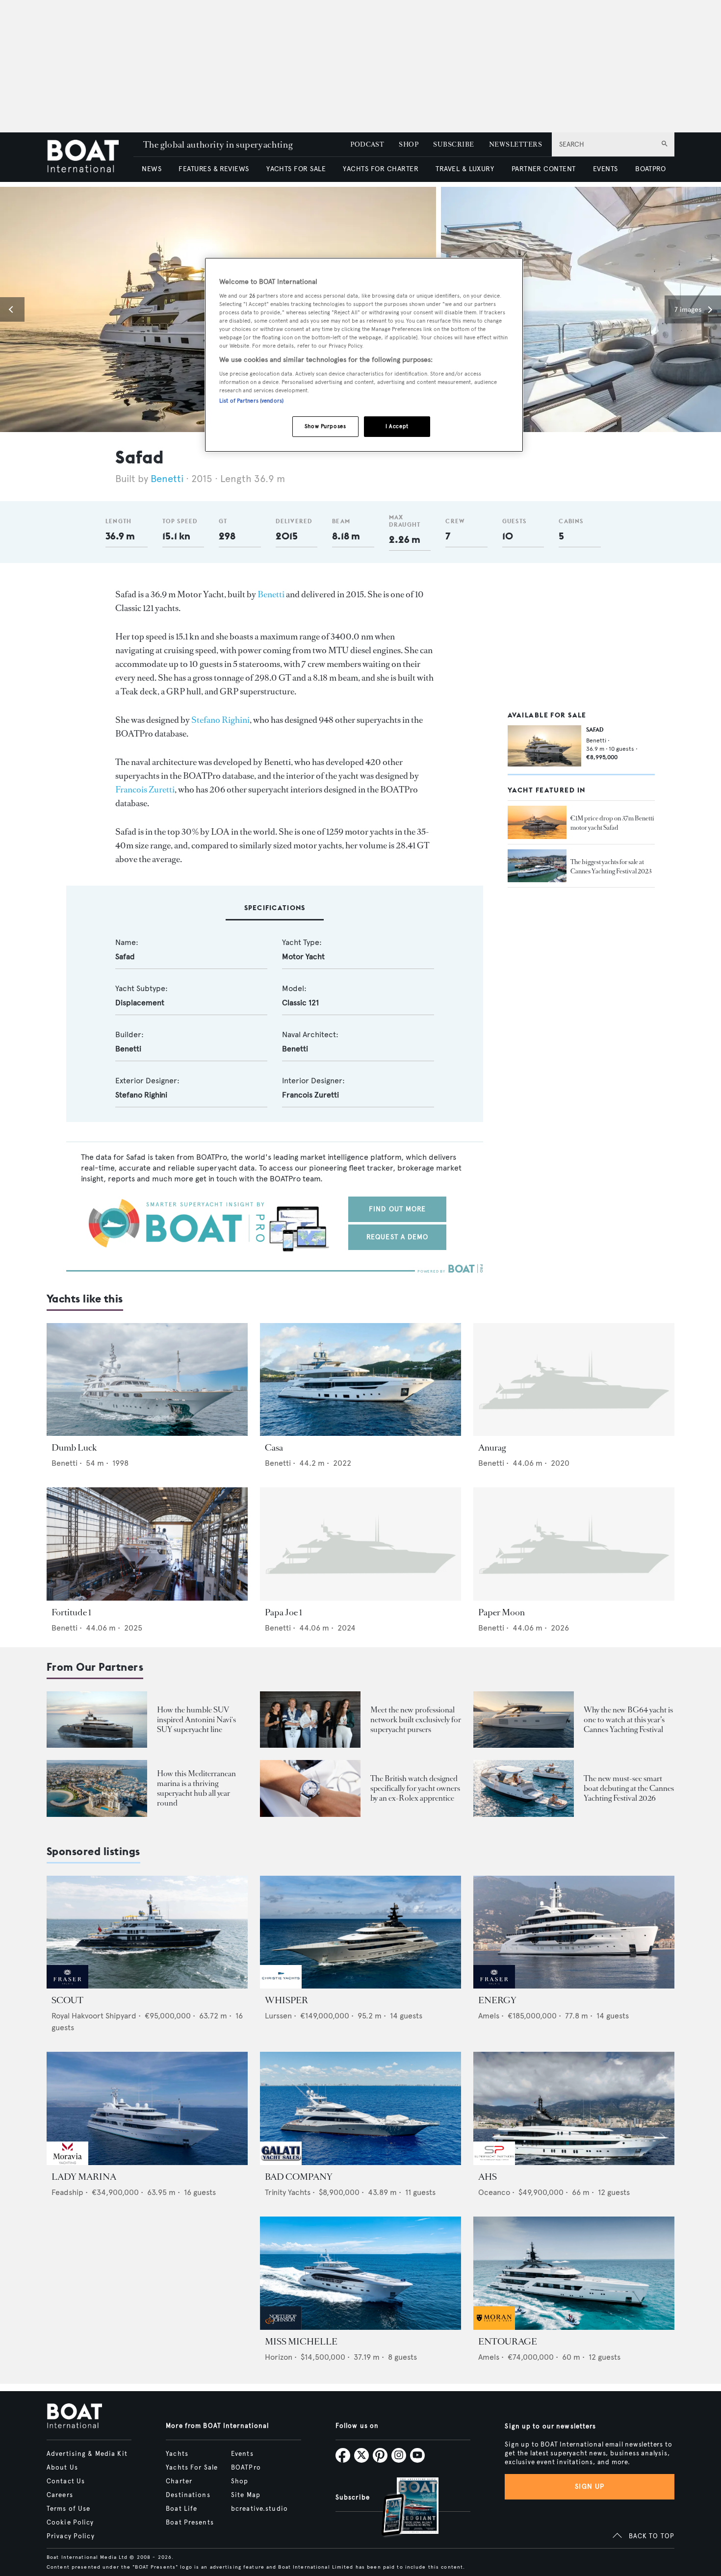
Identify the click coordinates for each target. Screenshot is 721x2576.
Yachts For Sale (192, 2468)
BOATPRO (650, 169)
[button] (12, 309)
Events (242, 2454)
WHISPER (286, 2000)
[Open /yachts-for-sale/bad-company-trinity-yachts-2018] (360, 2108)
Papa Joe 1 (283, 1612)
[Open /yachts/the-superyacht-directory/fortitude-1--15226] (147, 1544)
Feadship (67, 2192)
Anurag (492, 1448)
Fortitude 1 (71, 1612)
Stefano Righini (220, 720)
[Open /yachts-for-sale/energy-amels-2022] (574, 1932)
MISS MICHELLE (301, 2342)
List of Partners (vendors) (251, 401)
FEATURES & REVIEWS (214, 169)
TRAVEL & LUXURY (465, 169)
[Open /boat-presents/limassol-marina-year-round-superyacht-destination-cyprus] (97, 1788)
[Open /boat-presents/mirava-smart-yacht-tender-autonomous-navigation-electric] (524, 1788)
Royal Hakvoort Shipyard (94, 2016)
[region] (364, 355)
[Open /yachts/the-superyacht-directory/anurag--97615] (574, 1380)
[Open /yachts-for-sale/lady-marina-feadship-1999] (147, 2108)
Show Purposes (325, 426)
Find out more (398, 1209)
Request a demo (398, 1237)
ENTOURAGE (508, 2342)
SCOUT (67, 2000)
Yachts (177, 2454)
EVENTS (605, 169)
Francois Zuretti (145, 790)
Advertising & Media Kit (87, 2454)
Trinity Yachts (288, 2192)
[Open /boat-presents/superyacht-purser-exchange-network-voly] (310, 1720)
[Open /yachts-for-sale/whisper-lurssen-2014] (360, 1932)
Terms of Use (68, 2509)
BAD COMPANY (299, 2177)
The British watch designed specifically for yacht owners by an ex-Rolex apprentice (415, 1788)
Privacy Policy (71, 2536)
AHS (488, 2177)
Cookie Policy (70, 2523)
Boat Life (181, 2509)
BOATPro (246, 2468)
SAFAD (595, 729)
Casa (274, 1448)
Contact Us (66, 2481)
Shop (240, 2481)
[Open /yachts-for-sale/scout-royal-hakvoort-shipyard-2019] (147, 1932)
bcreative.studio (259, 2509)
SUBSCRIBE (453, 144)
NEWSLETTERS (515, 144)
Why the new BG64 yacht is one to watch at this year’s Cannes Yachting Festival (628, 1720)
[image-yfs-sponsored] (67, 1986)
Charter (179, 2481)
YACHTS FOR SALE (296, 169)
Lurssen (278, 2016)
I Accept (397, 426)
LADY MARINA (84, 2177)
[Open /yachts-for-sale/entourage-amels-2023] (574, 2273)
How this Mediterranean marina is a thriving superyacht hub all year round (196, 1788)
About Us (62, 2468)
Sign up (590, 2487)
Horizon (279, 2357)
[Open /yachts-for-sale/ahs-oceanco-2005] (574, 2108)
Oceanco (494, 2192)
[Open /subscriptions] (402, 2508)
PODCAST (367, 144)
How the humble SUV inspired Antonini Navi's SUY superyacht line (196, 1720)
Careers (60, 2495)
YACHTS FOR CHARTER (381, 169)
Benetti (167, 479)
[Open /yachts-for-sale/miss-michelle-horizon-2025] (360, 2273)
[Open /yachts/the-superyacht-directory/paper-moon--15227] (574, 1544)
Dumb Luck (74, 1448)
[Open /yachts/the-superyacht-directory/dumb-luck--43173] (147, 1380)
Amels (489, 2016)
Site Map (246, 2495)
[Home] (90, 157)
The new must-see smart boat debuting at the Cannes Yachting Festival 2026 (629, 1788)
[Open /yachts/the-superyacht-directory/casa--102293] (360, 1380)
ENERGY (497, 2000)
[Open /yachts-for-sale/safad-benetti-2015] (544, 746)
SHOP (409, 144)
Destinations (188, 2495)
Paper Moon (502, 1612)
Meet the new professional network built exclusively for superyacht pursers (416, 1720)
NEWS (152, 169)
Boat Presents (190, 2523)
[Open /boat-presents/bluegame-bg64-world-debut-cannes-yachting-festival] (524, 1720)
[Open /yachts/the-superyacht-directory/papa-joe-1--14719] (360, 1544)
